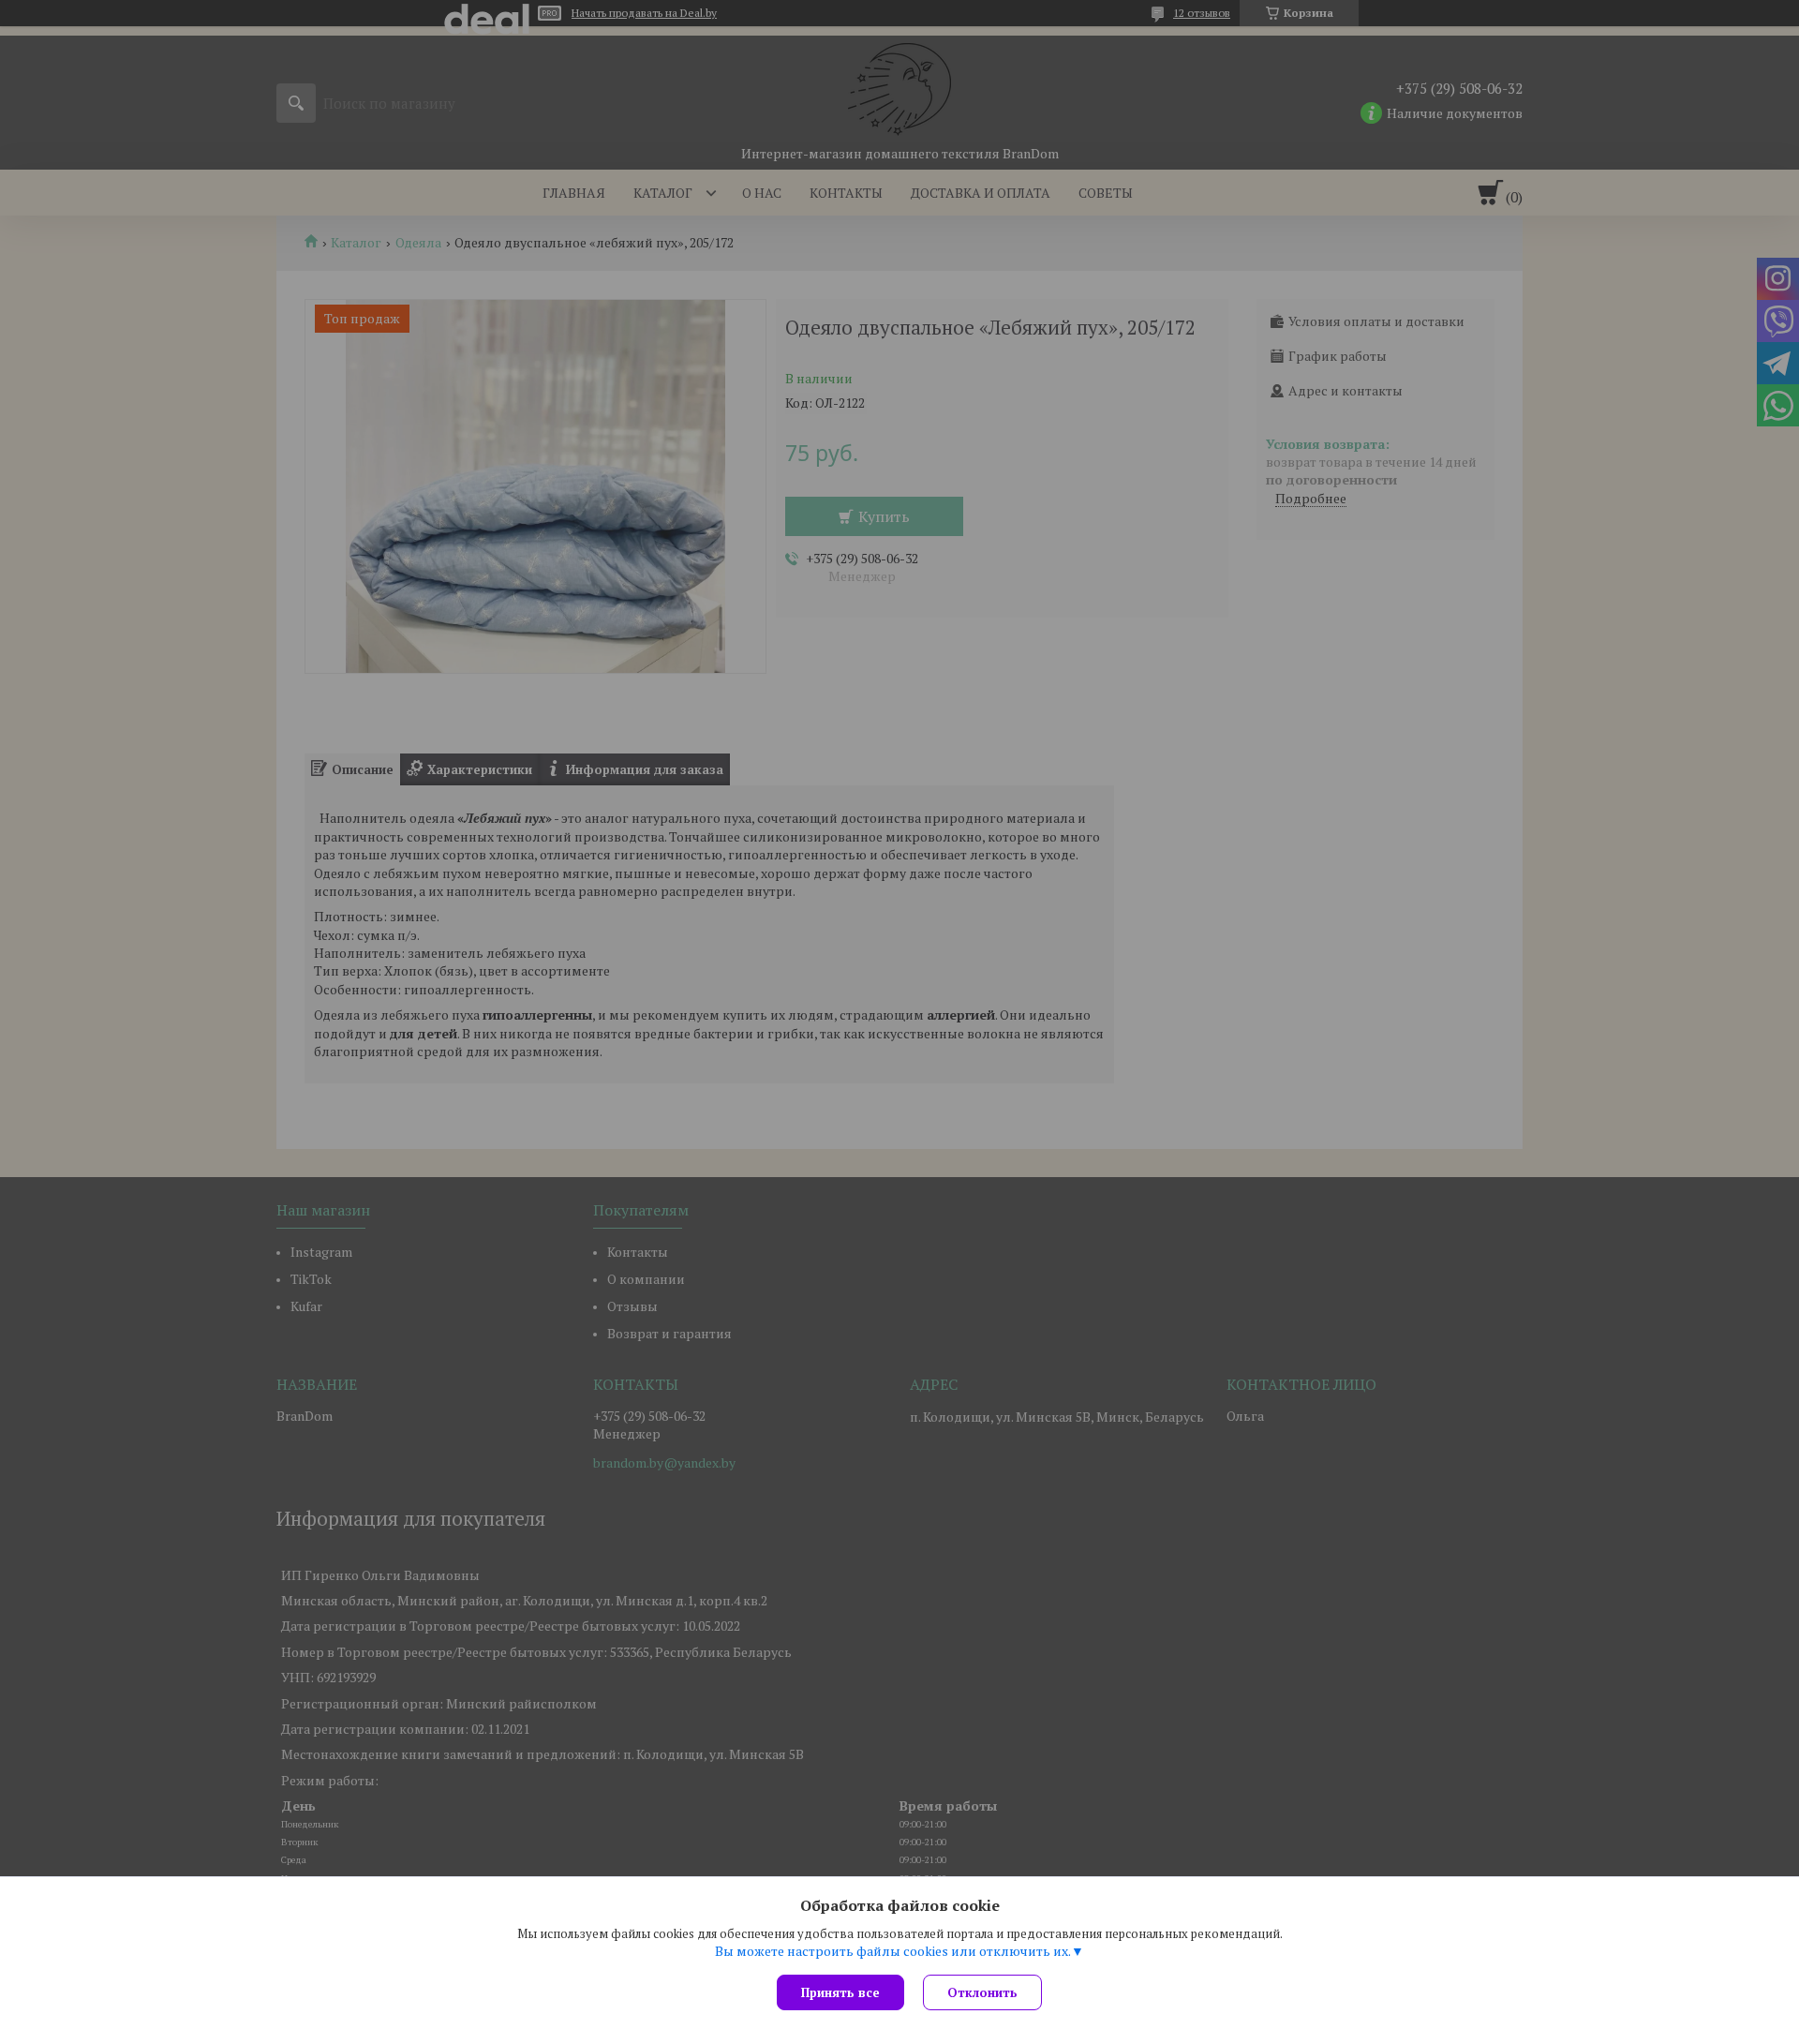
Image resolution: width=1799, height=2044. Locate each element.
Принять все (840, 1992)
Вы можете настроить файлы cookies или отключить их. (893, 1951)
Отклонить (982, 1992)
